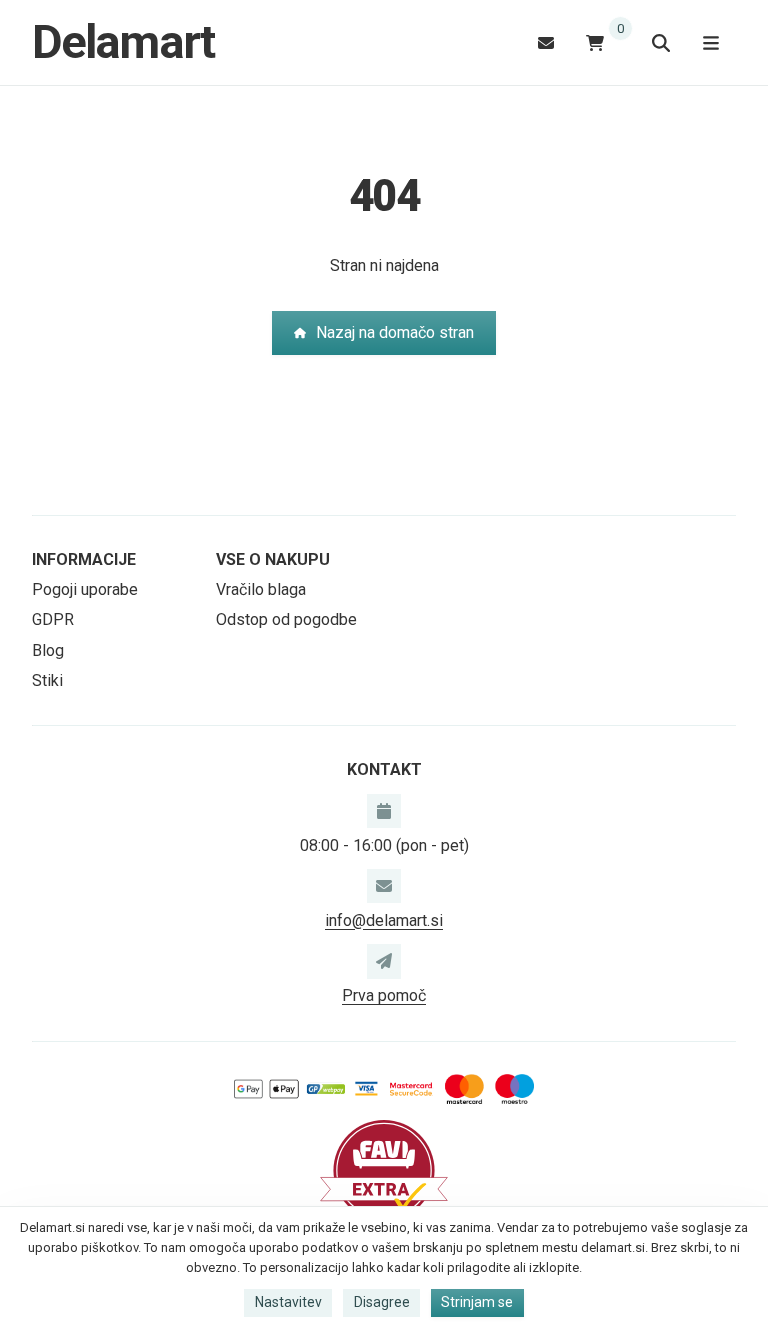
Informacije (84, 559)
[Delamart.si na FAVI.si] (384, 1169)
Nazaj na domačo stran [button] (395, 332)
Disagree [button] (382, 1302)
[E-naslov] (546, 42)
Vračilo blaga (261, 589)
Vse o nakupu (273, 559)
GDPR (53, 619)
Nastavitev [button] (288, 1302)
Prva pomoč (384, 995)
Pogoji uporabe (85, 589)
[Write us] (384, 961)
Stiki (47, 680)
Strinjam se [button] (477, 1302)
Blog (48, 650)
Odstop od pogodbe (286, 619)
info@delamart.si (384, 920)
